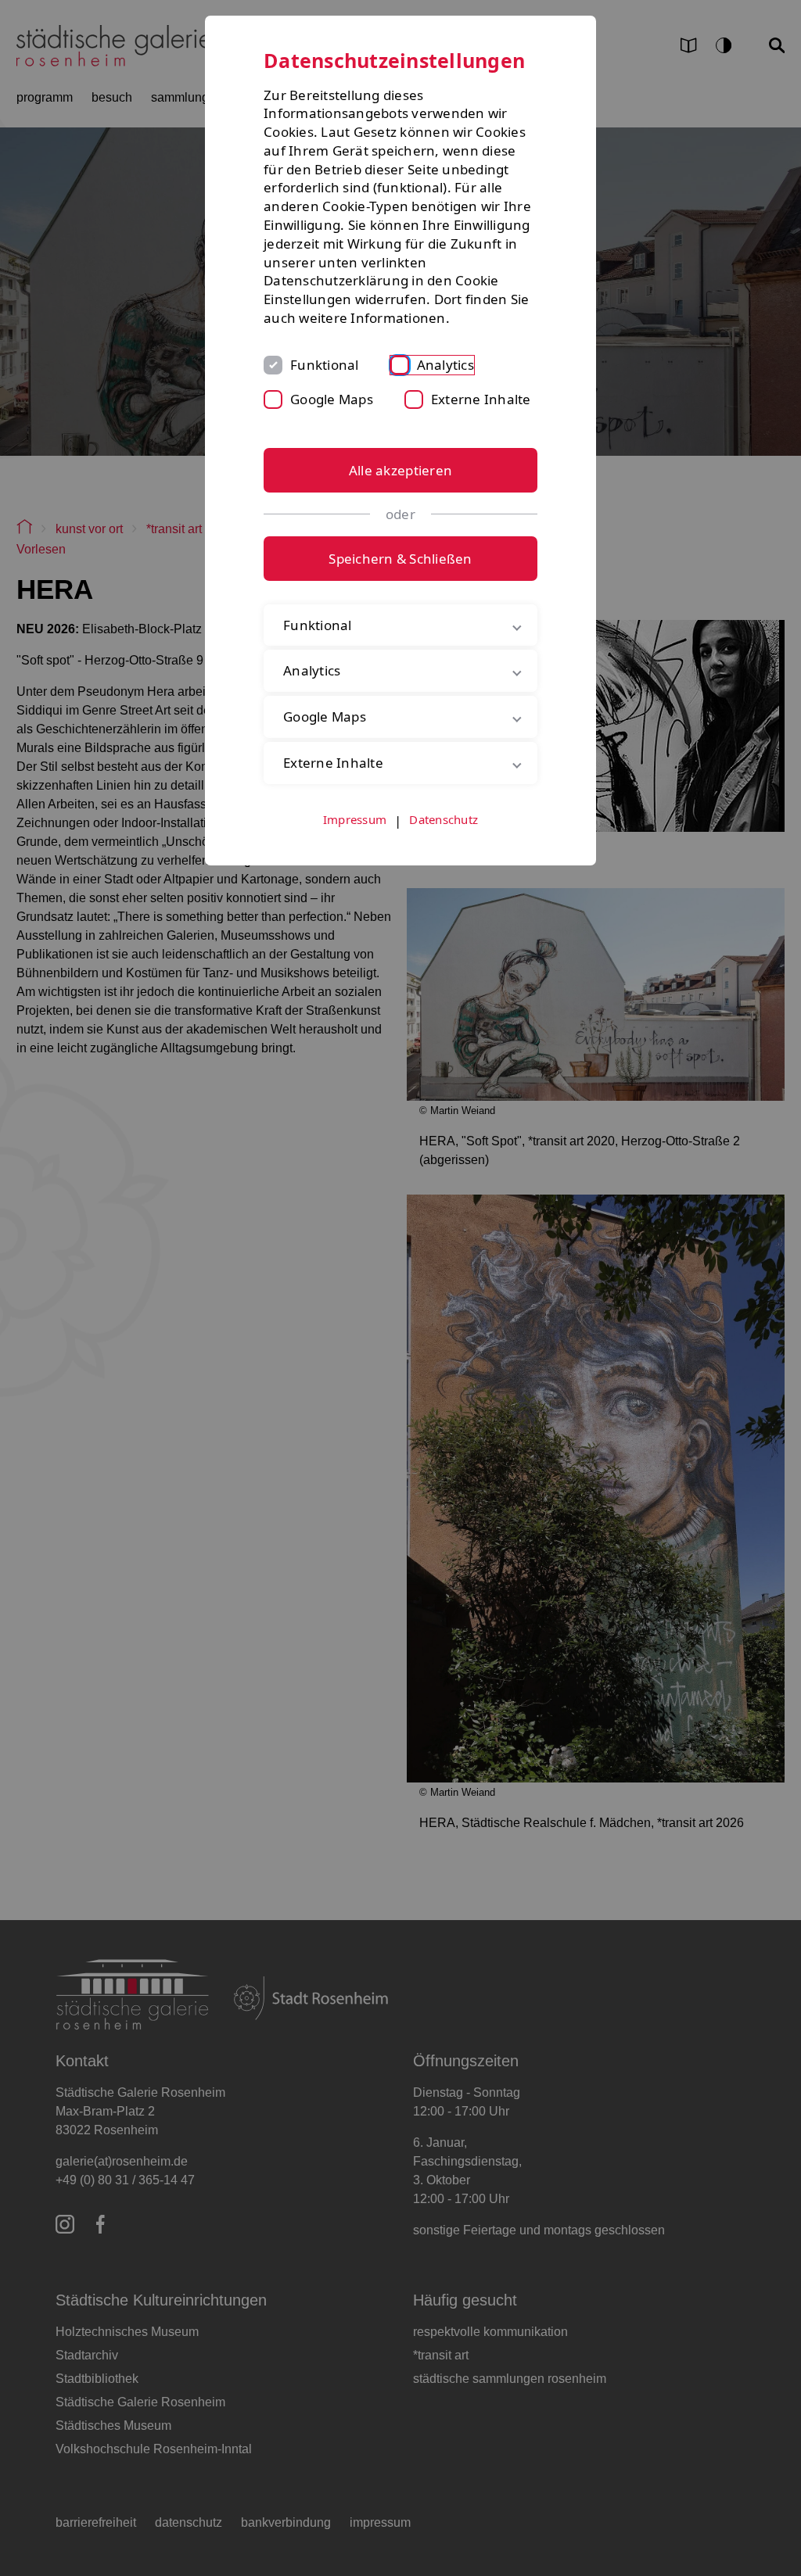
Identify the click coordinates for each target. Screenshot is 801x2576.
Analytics (445, 365)
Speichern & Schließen (400, 559)
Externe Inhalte (481, 399)
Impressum (355, 882)
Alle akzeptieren (400, 470)
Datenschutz (444, 882)
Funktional (325, 365)
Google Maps (332, 399)
